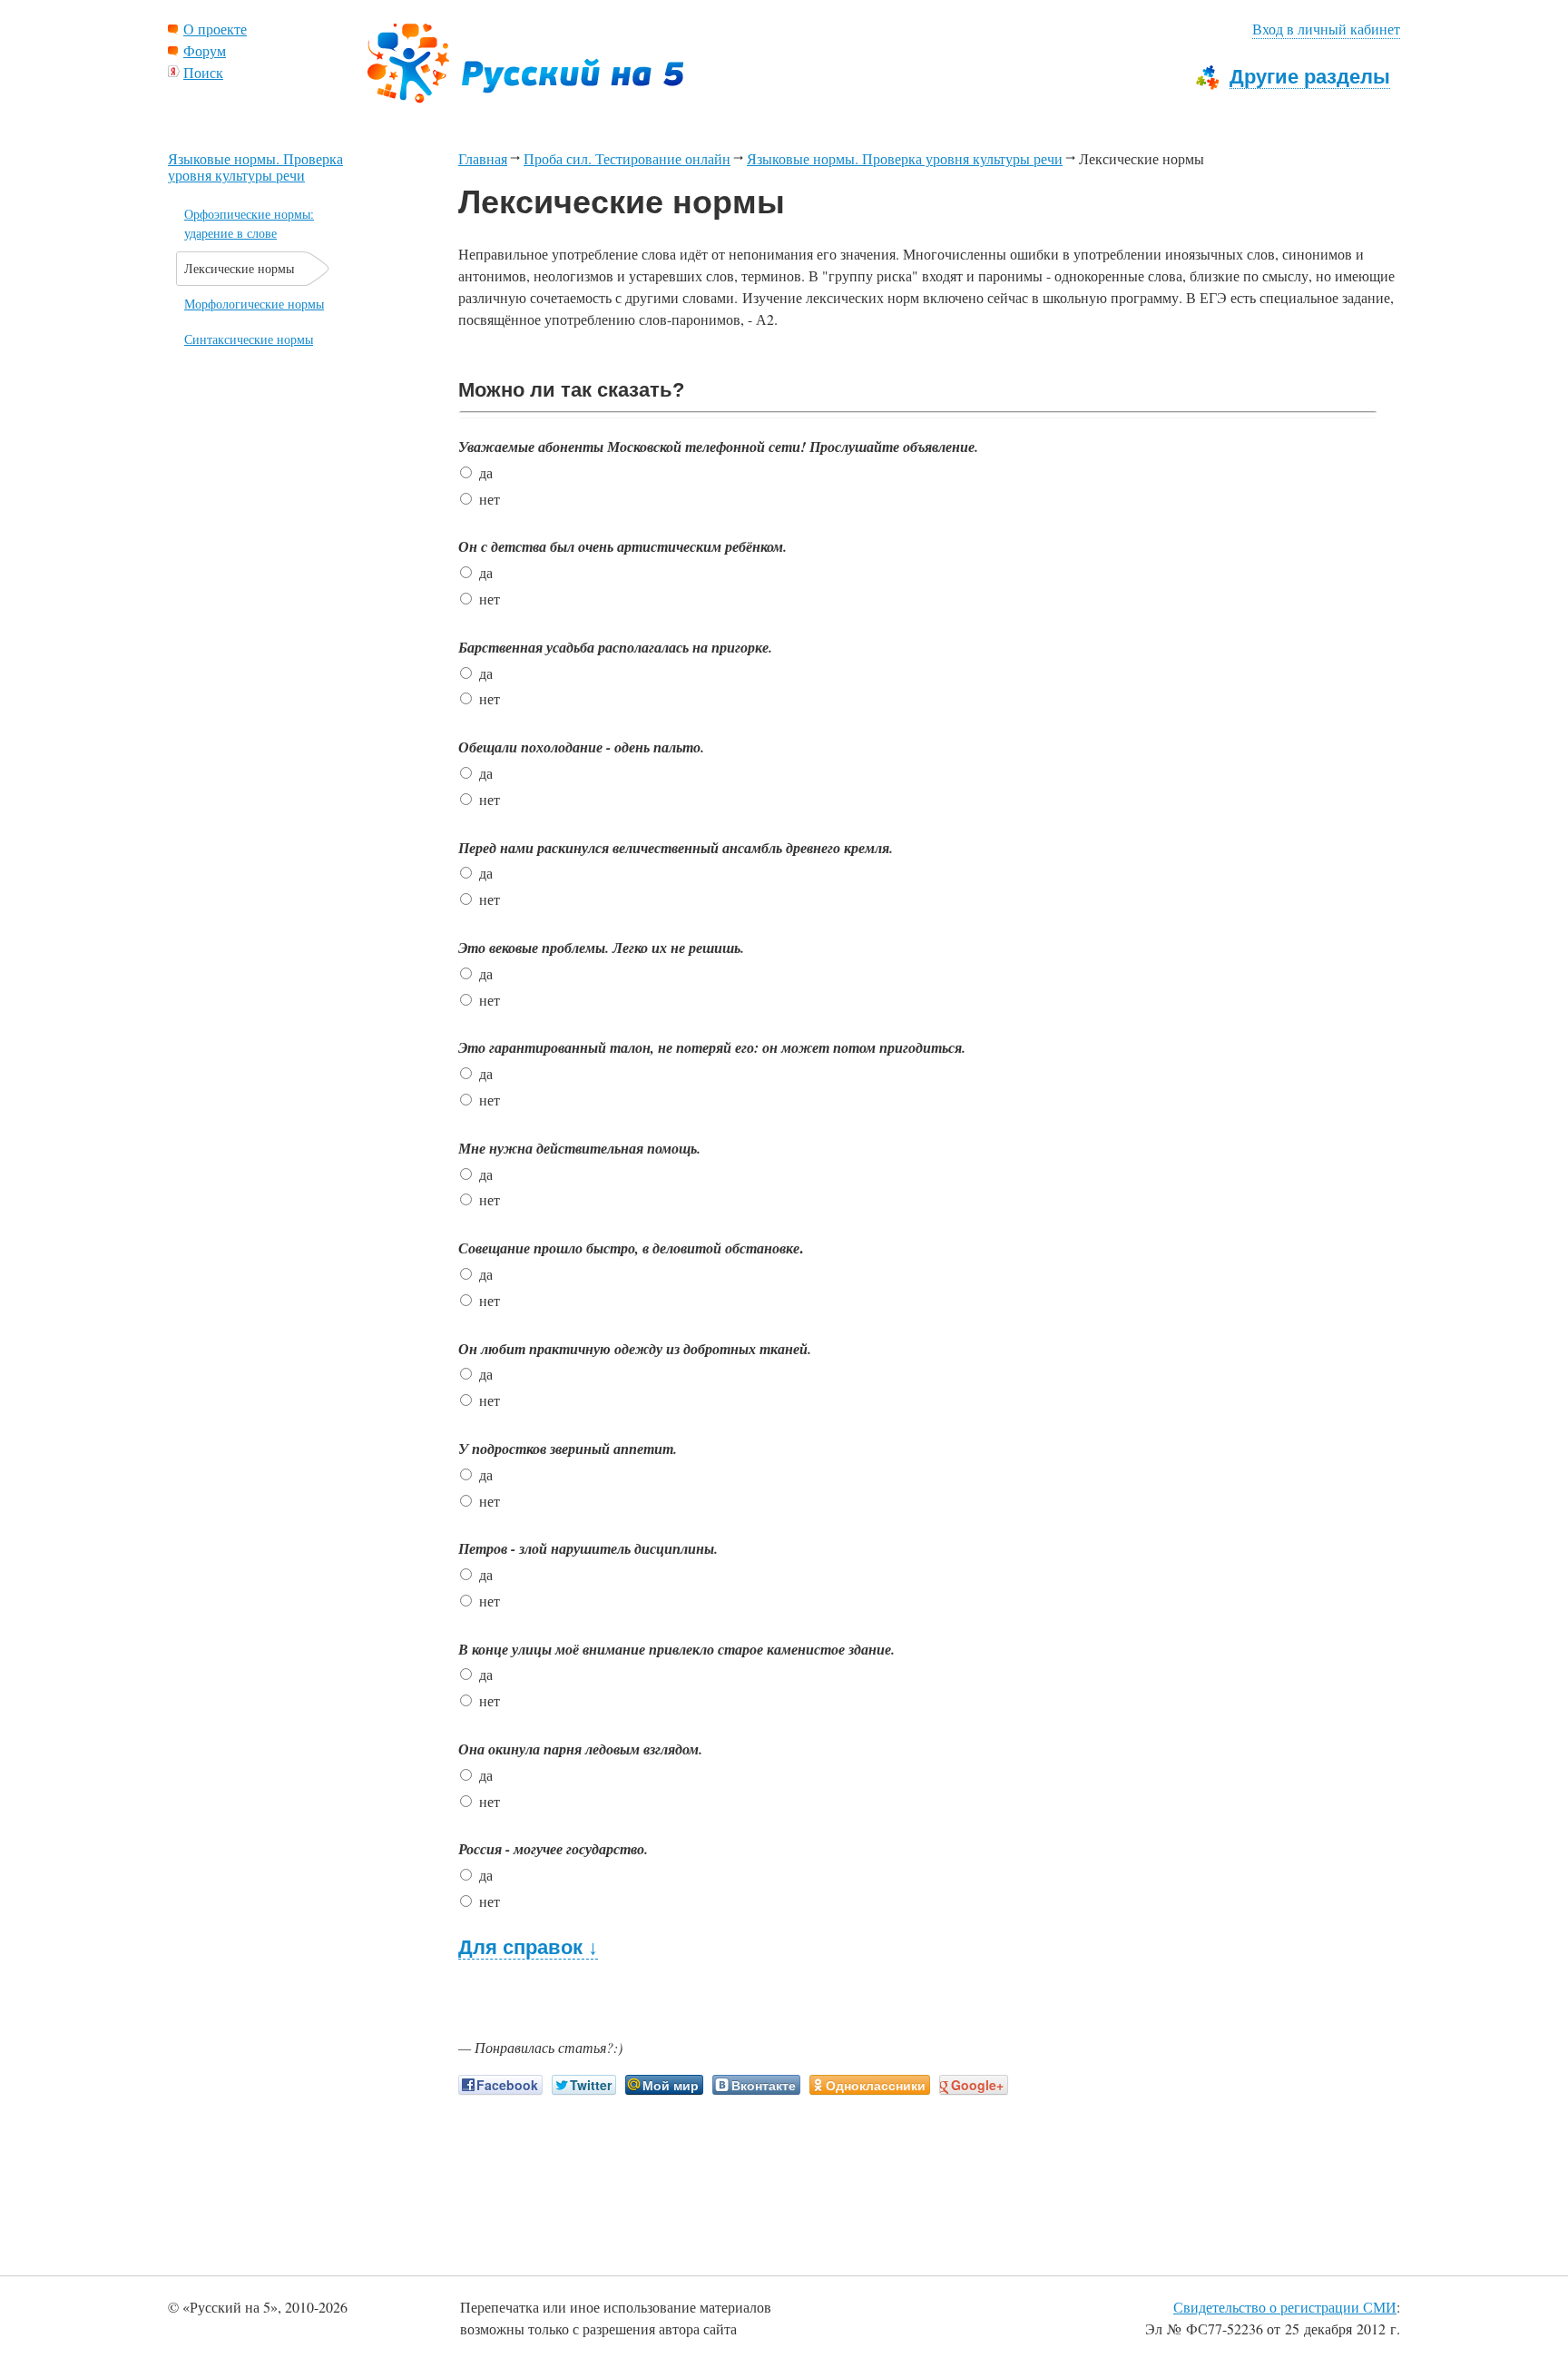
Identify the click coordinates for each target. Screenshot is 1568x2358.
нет (490, 499)
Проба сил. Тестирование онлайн (627, 158)
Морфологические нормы (254, 304)
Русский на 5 (525, 64)
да (486, 472)
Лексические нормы (239, 268)
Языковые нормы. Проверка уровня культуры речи (905, 158)
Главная (483, 158)
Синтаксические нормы (249, 339)
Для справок (528, 1948)
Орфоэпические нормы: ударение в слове (249, 223)
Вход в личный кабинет (1326, 29)
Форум (205, 50)
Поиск (203, 72)
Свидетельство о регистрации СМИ (1285, 2307)
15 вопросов (866, 391)
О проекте (215, 29)
